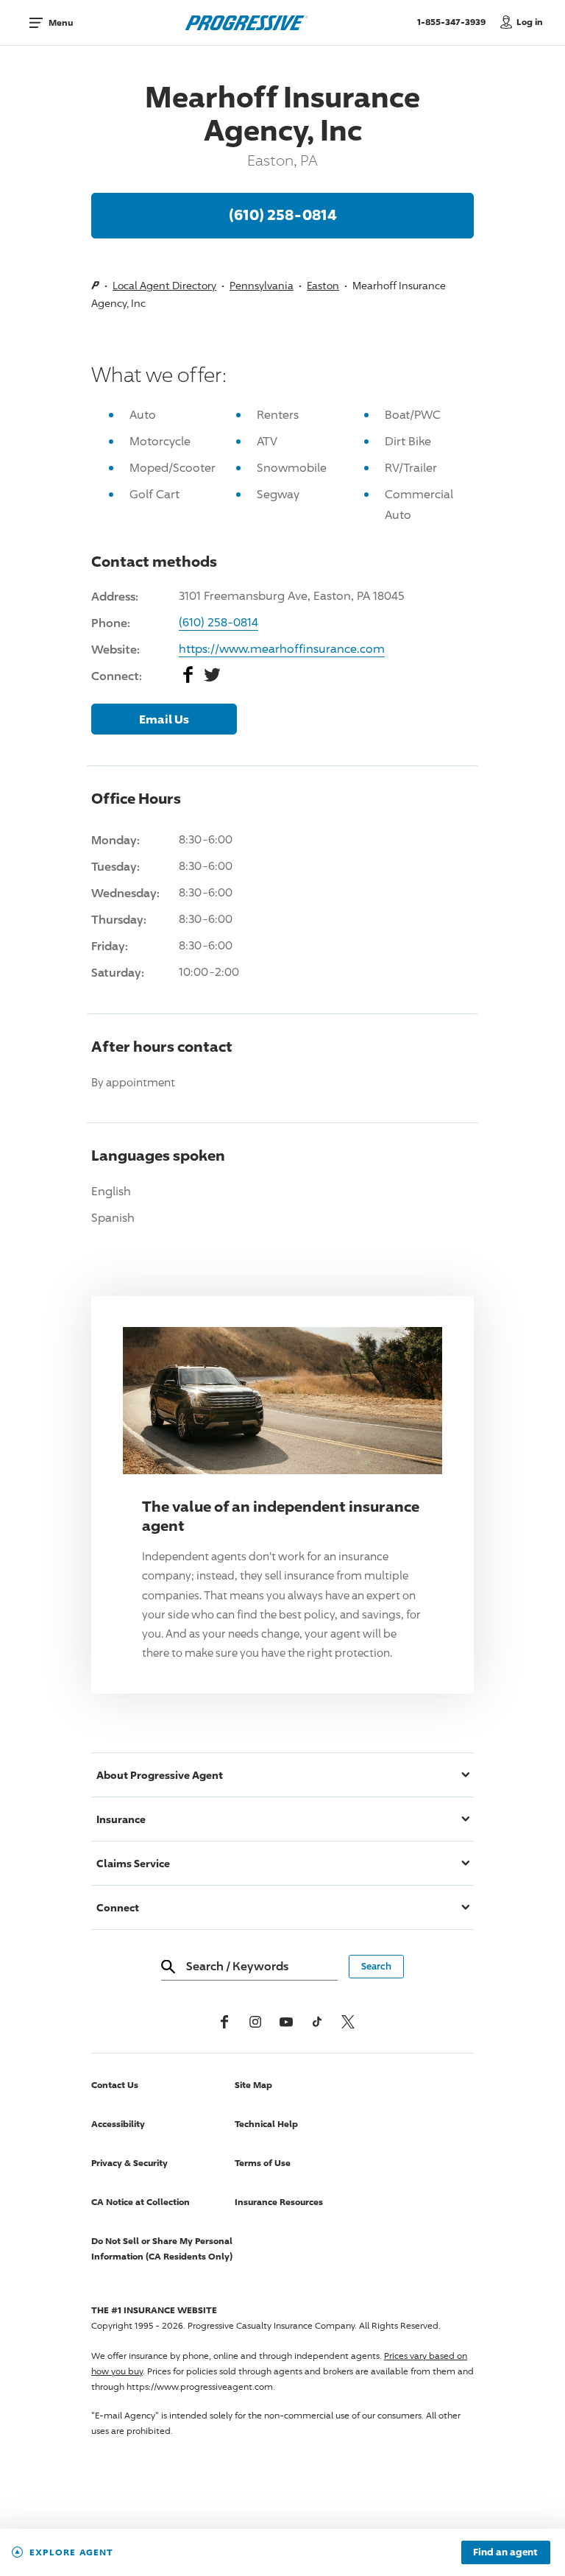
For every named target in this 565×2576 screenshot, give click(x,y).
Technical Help (266, 2124)
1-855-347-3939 (455, 21)
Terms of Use (263, 2163)
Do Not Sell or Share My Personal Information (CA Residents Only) (162, 2248)
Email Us (164, 719)
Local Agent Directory (164, 285)
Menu (61, 22)
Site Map (253, 2085)
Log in (530, 22)
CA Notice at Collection (141, 2202)
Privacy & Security (129, 2163)
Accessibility (118, 2124)
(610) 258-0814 (283, 214)
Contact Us (115, 2085)
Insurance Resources (279, 2202)
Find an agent (505, 2552)
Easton (323, 285)
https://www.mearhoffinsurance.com (282, 649)
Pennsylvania (262, 285)
